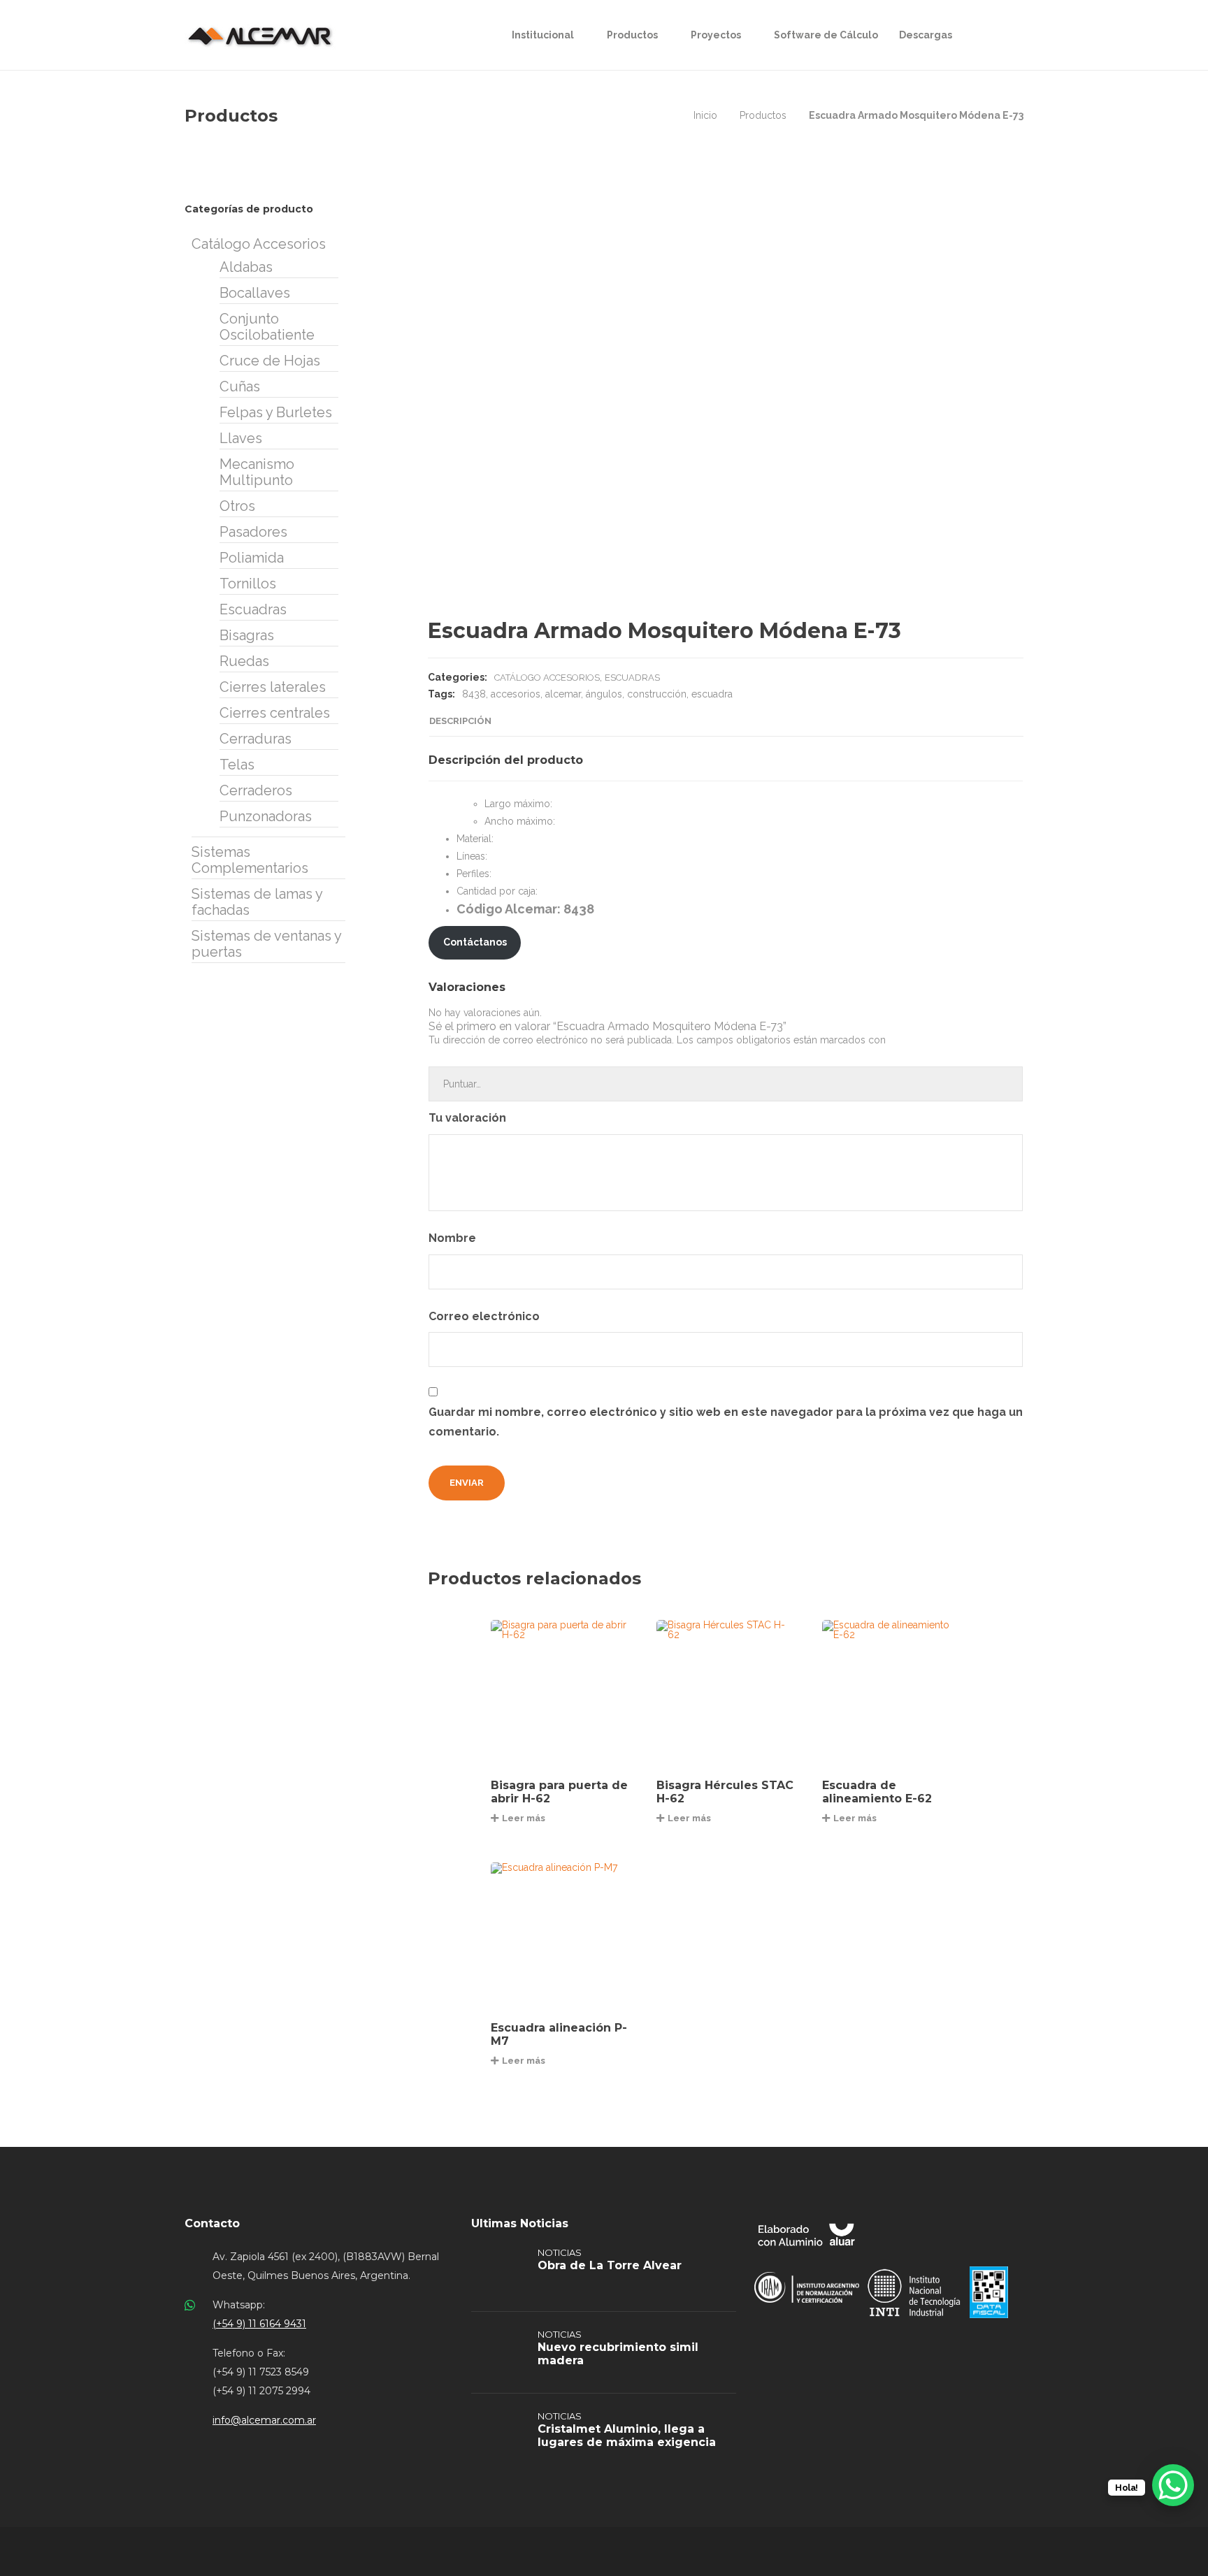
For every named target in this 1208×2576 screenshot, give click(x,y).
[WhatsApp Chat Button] (1173, 2485)
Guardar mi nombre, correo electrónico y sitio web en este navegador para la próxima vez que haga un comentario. (726, 1422)
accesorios (516, 694)
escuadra (712, 694)
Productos (632, 35)
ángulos (604, 694)
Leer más (524, 1818)
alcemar (563, 694)
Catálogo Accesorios (547, 678)
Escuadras (632, 678)
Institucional (543, 35)
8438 (474, 694)
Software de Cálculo (826, 35)
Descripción (460, 721)
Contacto (212, 2223)
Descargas (926, 35)
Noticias (560, 2252)
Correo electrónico (486, 1316)
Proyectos (716, 35)
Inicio (705, 115)
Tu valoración (469, 1118)
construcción (657, 694)
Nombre (454, 1238)
